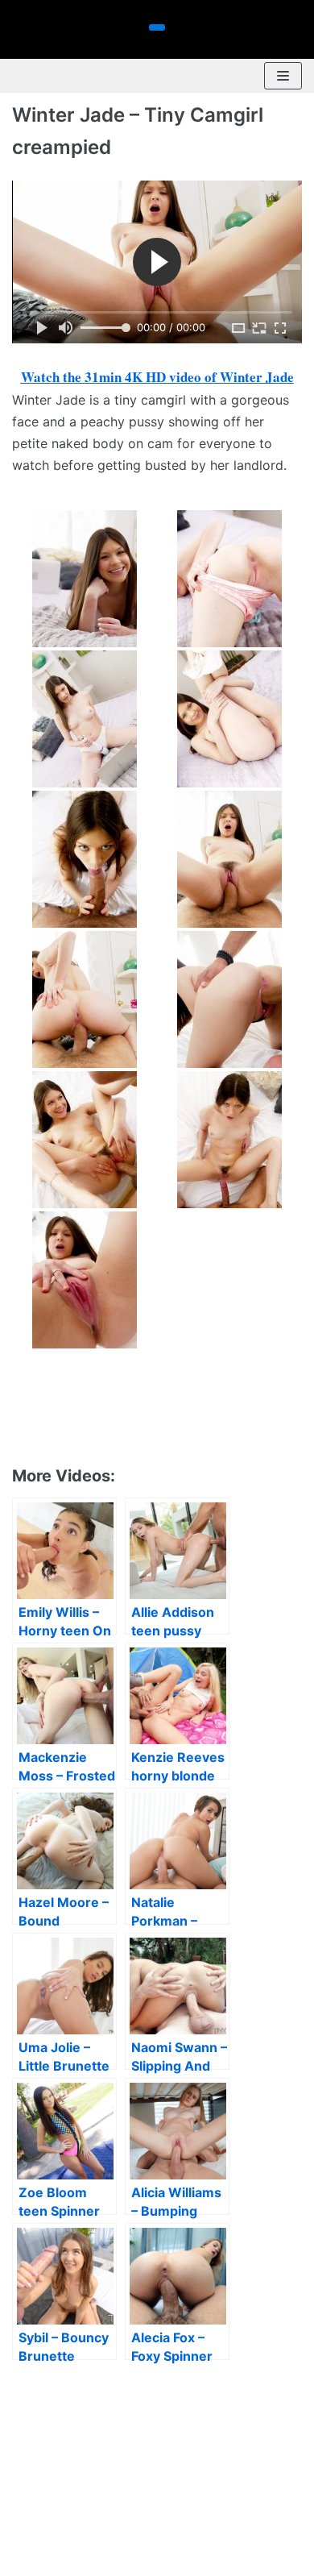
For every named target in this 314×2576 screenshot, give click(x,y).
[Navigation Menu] (283, 76)
